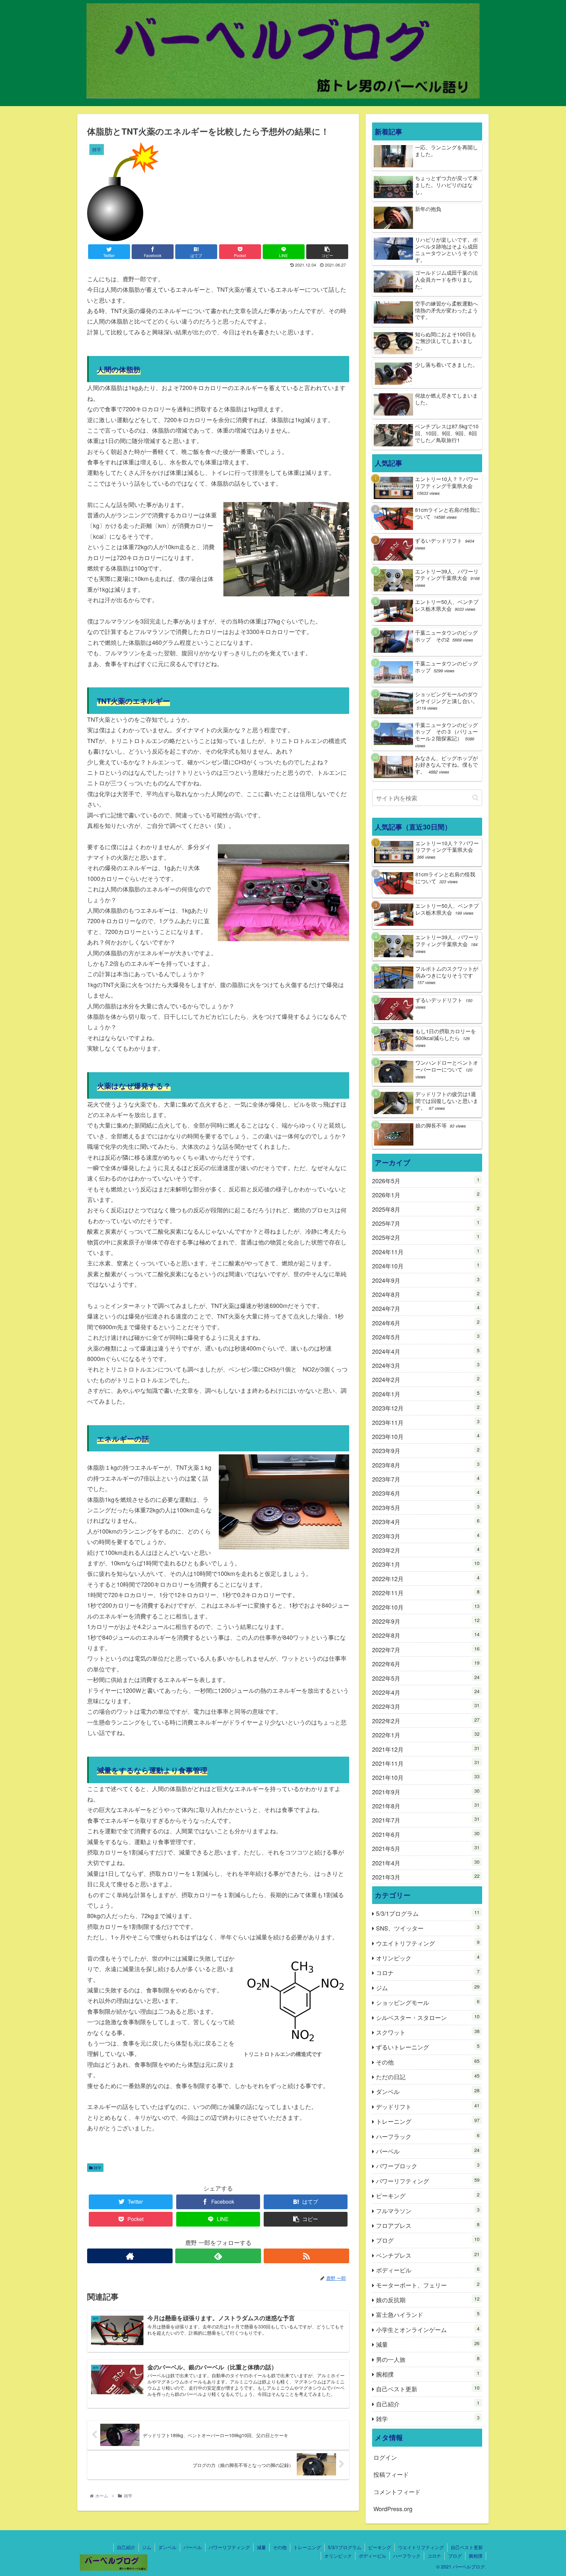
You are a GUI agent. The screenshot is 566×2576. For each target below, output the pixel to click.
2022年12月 (426, 1578)
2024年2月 (426, 1379)
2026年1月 (426, 1195)
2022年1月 (426, 1735)
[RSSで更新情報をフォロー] (306, 2256)
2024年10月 (426, 1266)
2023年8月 (426, 1465)
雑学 (97, 2167)
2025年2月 (426, 1237)
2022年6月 (426, 1663)
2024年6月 (426, 1323)
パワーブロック (428, 2165)
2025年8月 (426, 1209)
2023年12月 (426, 1408)
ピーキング (428, 2195)
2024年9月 (426, 1280)
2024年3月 (426, 1365)
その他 (428, 2062)
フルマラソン (428, 2210)
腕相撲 (428, 2374)
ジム (428, 1987)
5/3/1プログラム (428, 1913)
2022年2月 (426, 1720)
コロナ (428, 1972)
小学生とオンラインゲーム (428, 2329)
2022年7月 (426, 1649)
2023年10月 (426, 1436)
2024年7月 (426, 1308)
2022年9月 (426, 1621)
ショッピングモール (428, 2002)
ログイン (385, 2457)
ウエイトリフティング (428, 1943)
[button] (475, 798)
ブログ (428, 2240)
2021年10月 (426, 1777)
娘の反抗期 (428, 2299)
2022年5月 (426, 1678)
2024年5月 (426, 1337)
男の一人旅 (428, 2359)
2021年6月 (426, 1834)
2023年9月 (426, 1450)
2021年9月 (426, 1792)
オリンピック (428, 1958)
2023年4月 (426, 1521)
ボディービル (428, 2270)
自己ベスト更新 (428, 2389)
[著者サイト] (130, 2256)
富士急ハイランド (428, 2314)
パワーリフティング (428, 2181)
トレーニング (428, 2121)
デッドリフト (428, 2106)
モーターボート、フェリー (428, 2285)
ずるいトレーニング (428, 2047)
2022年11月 (426, 1592)
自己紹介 (428, 2404)
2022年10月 (426, 1607)
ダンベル (428, 2091)
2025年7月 (426, 1223)
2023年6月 (426, 1493)
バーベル (428, 2151)
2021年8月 (426, 1806)
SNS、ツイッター (428, 1928)
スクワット (428, 2032)
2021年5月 (426, 1848)
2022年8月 (426, 1635)
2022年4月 (426, 1692)
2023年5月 (426, 1507)
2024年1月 (426, 1394)
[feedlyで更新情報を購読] (218, 2256)
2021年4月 (426, 1863)
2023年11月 (426, 1422)
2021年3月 (426, 1877)
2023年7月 (426, 1479)
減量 (428, 2344)
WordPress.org (393, 2509)
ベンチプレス (428, 2255)
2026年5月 (426, 1180)
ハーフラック (428, 2136)
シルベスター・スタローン (428, 2017)
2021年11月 (426, 1763)
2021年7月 (426, 1820)
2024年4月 (426, 1351)
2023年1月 (426, 1564)
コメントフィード (397, 2492)
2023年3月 (426, 1536)
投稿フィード (391, 2474)
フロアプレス (428, 2225)
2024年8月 (426, 1294)
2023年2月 (426, 1550)
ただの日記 (428, 2076)
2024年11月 (426, 1251)
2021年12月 (426, 1749)
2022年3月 (426, 1706)
